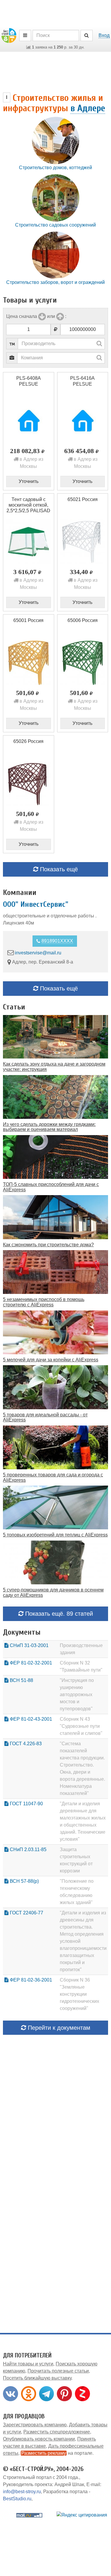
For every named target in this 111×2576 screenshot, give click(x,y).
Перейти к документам (58, 2028)
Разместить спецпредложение (57, 2432)
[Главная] (9, 35)
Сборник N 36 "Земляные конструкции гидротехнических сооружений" (79, 1994)
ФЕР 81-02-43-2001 (30, 1719)
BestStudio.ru (17, 2499)
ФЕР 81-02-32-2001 (30, 1663)
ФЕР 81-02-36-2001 (30, 1980)
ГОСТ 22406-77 (26, 1913)
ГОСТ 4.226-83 (25, 1744)
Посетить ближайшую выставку (37, 2378)
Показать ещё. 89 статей (58, 1614)
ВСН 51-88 (21, 1680)
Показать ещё (58, 869)
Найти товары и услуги (28, 2364)
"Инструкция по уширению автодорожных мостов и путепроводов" (77, 1695)
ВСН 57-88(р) (24, 1881)
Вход (104, 35)
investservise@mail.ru (38, 952)
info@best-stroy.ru (22, 2492)
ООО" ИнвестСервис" (36, 904)
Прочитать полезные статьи (58, 2371)
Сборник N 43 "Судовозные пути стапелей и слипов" (81, 1726)
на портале (57, 2453)
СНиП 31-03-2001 (29, 1645)
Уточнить (29, 481)
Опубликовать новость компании (39, 2439)
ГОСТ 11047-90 (26, 1804)
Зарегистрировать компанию (35, 2425)
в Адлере (88, 108)
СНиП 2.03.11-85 (28, 1849)
